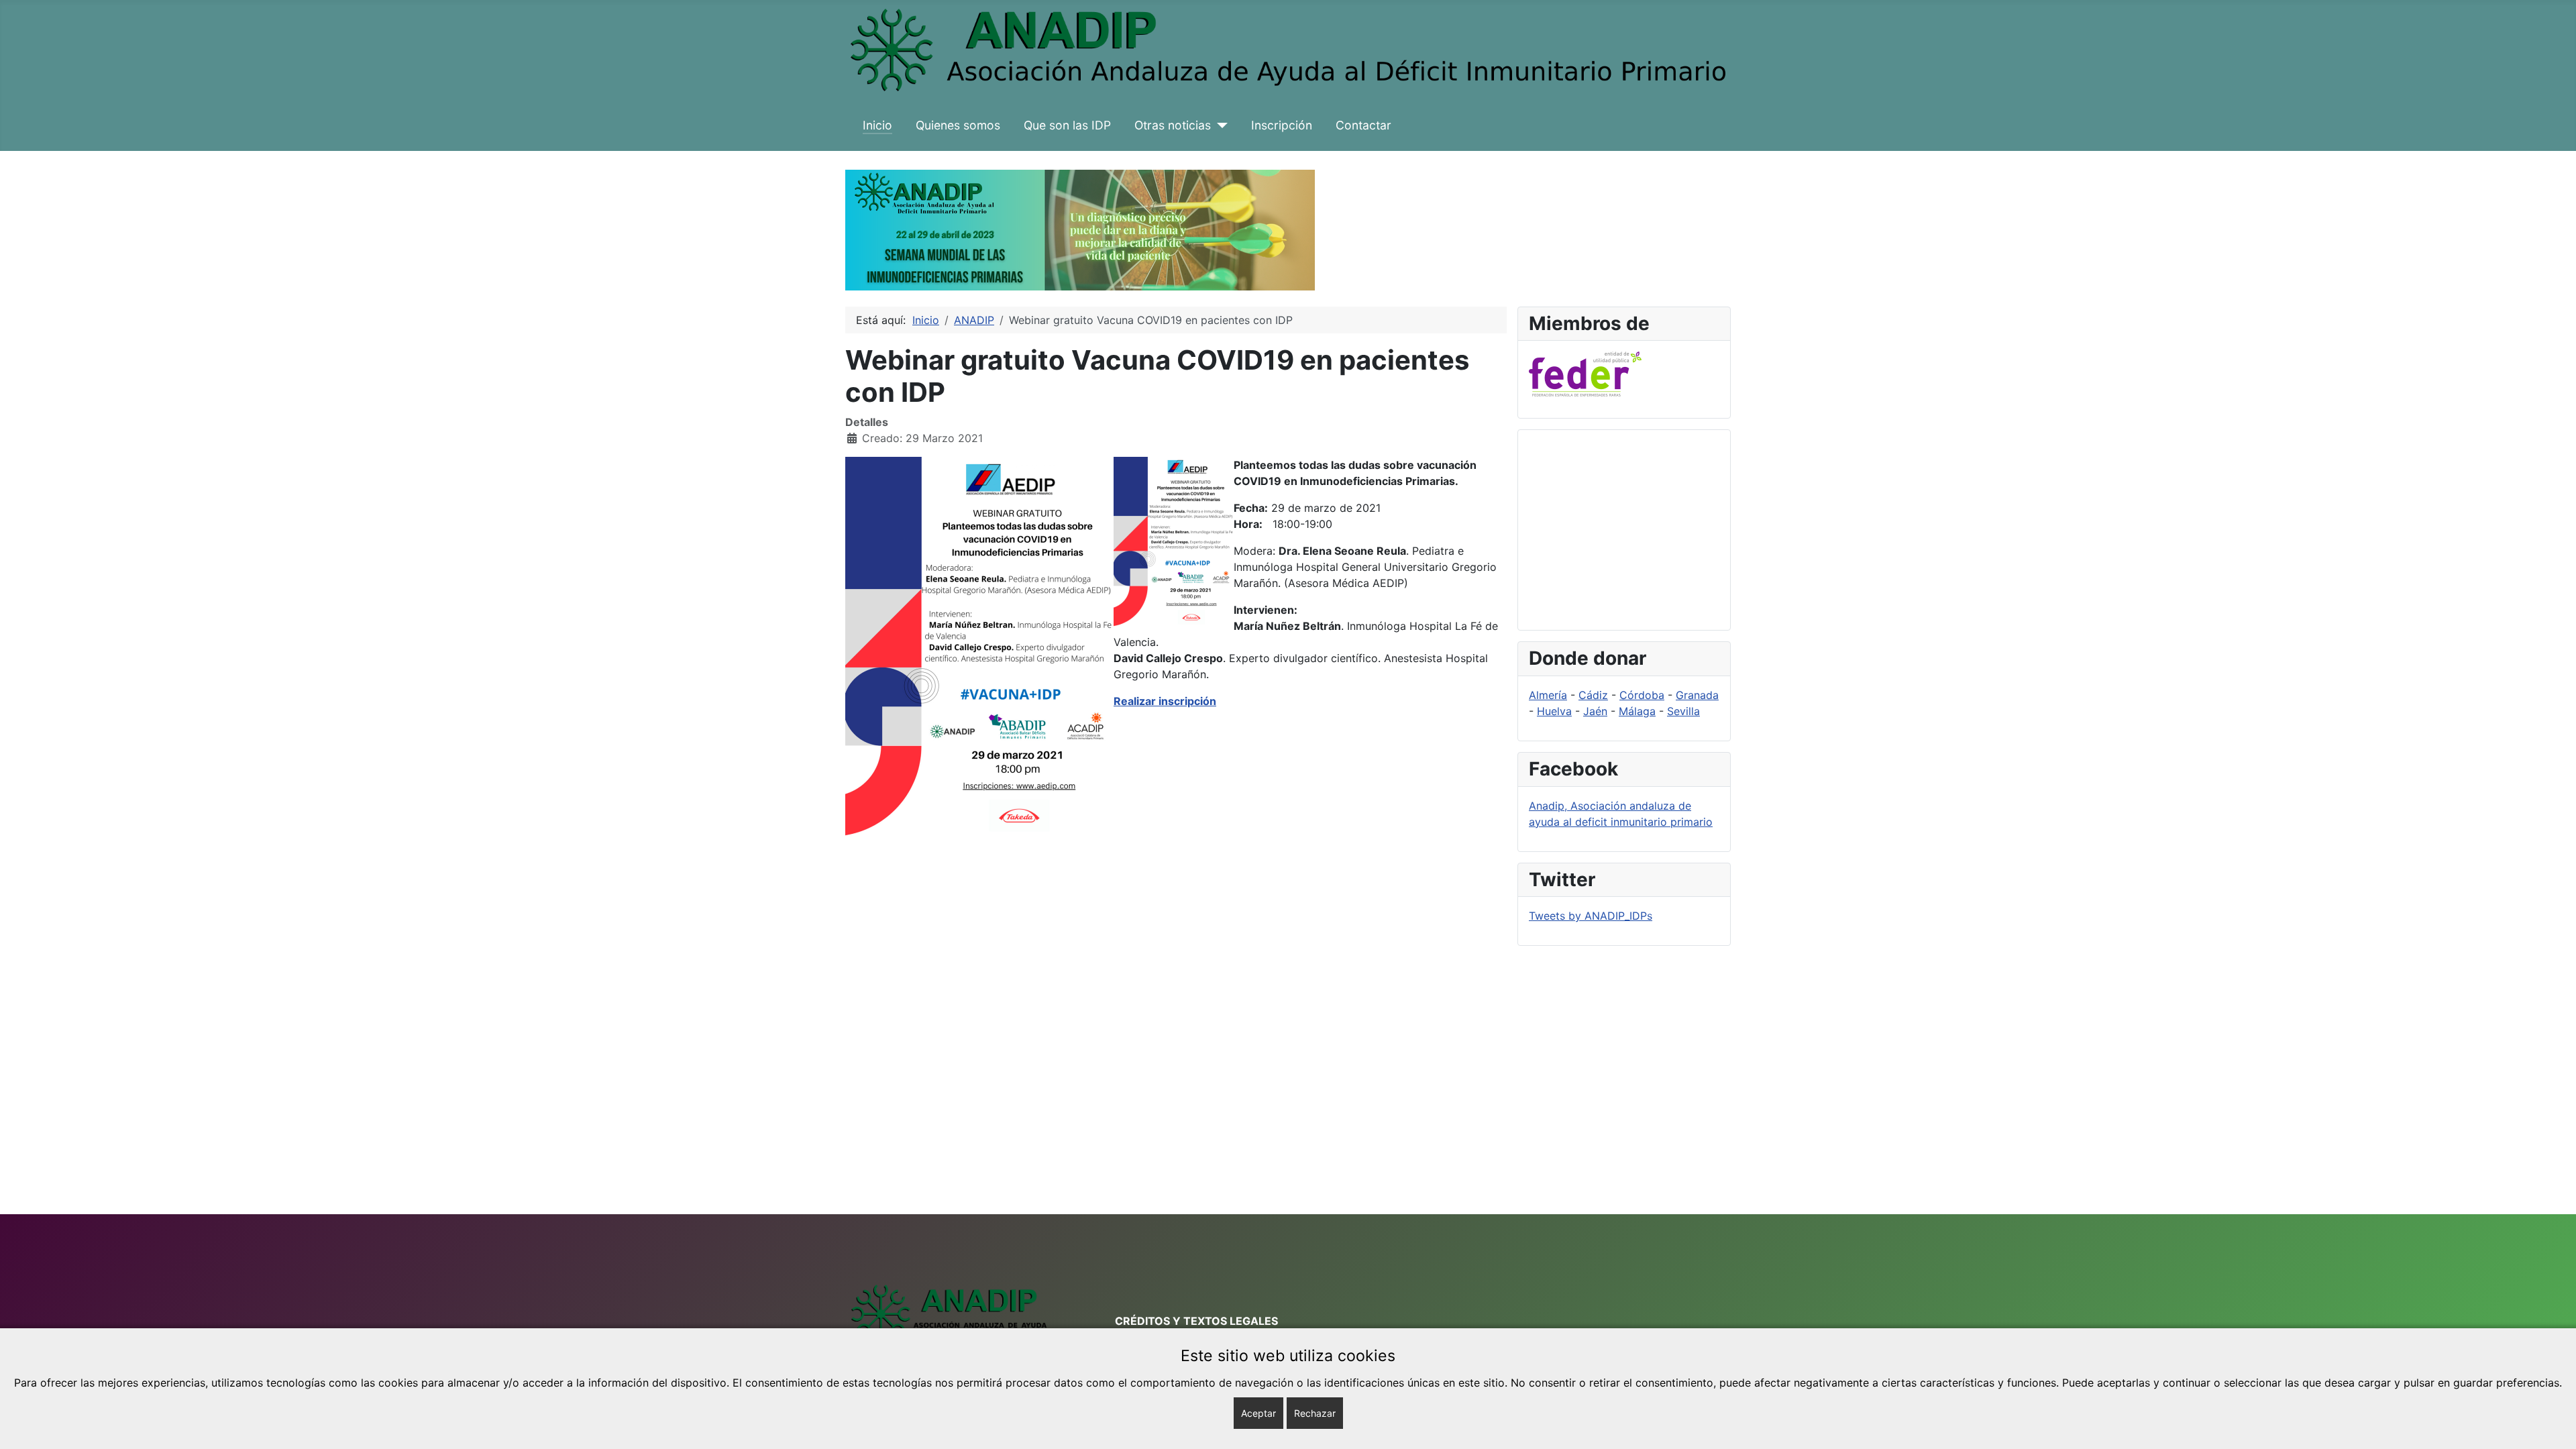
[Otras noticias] (1219, 125)
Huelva (1554, 711)
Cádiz (1593, 695)
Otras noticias (1173, 125)
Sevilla (1683, 711)
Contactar (1363, 125)
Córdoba (1642, 695)
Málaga (1637, 711)
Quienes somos (958, 125)
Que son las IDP (1067, 125)
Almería (1548, 695)
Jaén (1595, 711)
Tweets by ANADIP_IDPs (1591, 916)
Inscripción (1282, 125)
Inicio (877, 125)
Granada (1697, 695)
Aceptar (1258, 1413)
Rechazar (1315, 1413)
